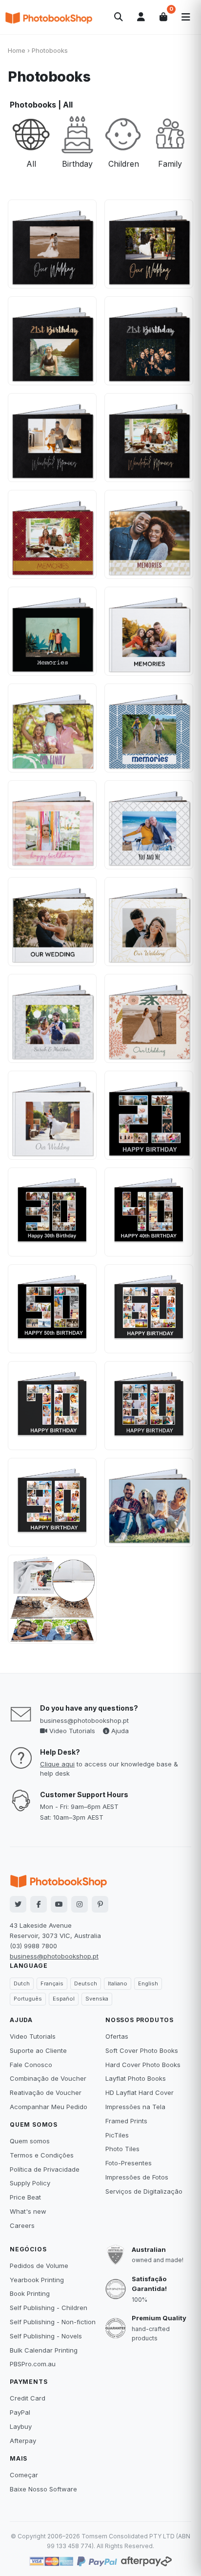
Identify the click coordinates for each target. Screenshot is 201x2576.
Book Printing (30, 2293)
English (148, 1983)
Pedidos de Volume (39, 2266)
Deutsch (86, 1983)
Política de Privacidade (45, 2169)
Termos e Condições (42, 2155)
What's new (28, 2211)
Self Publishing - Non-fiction (53, 2322)
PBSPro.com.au (33, 2364)
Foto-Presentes (129, 2163)
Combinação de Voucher (48, 2078)
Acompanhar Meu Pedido (49, 2107)
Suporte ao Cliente (38, 2050)
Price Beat (25, 2197)
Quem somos (30, 2141)
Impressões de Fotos (137, 2177)
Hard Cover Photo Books (143, 2065)
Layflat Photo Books (136, 2078)
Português (28, 1999)
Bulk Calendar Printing (44, 2350)
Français (52, 1983)
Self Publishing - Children (49, 2308)
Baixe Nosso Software (43, 2489)
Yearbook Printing (37, 2280)
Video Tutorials (71, 1731)
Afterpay (23, 2441)
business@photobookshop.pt (84, 1720)
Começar (24, 2475)
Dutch (22, 1983)
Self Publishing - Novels (46, 2336)
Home (17, 50)
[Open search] (119, 17)
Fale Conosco (31, 2065)
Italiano (118, 1983)
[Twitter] (18, 1904)
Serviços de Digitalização (144, 2191)
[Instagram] (80, 1904)
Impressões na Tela (135, 2107)
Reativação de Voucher (46, 2092)
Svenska (97, 1999)
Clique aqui (57, 1764)
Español (64, 1999)
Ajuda (119, 1731)
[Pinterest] (100, 1904)
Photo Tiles (122, 2149)
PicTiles (117, 2135)
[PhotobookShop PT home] (49, 17)
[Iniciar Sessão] (141, 17)
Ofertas (117, 2036)
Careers (22, 2225)
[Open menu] (186, 17)
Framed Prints (126, 2121)
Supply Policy (30, 2183)
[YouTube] (59, 1904)
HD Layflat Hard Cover (140, 2092)
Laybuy (21, 2426)
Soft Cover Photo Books (142, 2050)
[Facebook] (39, 1904)
